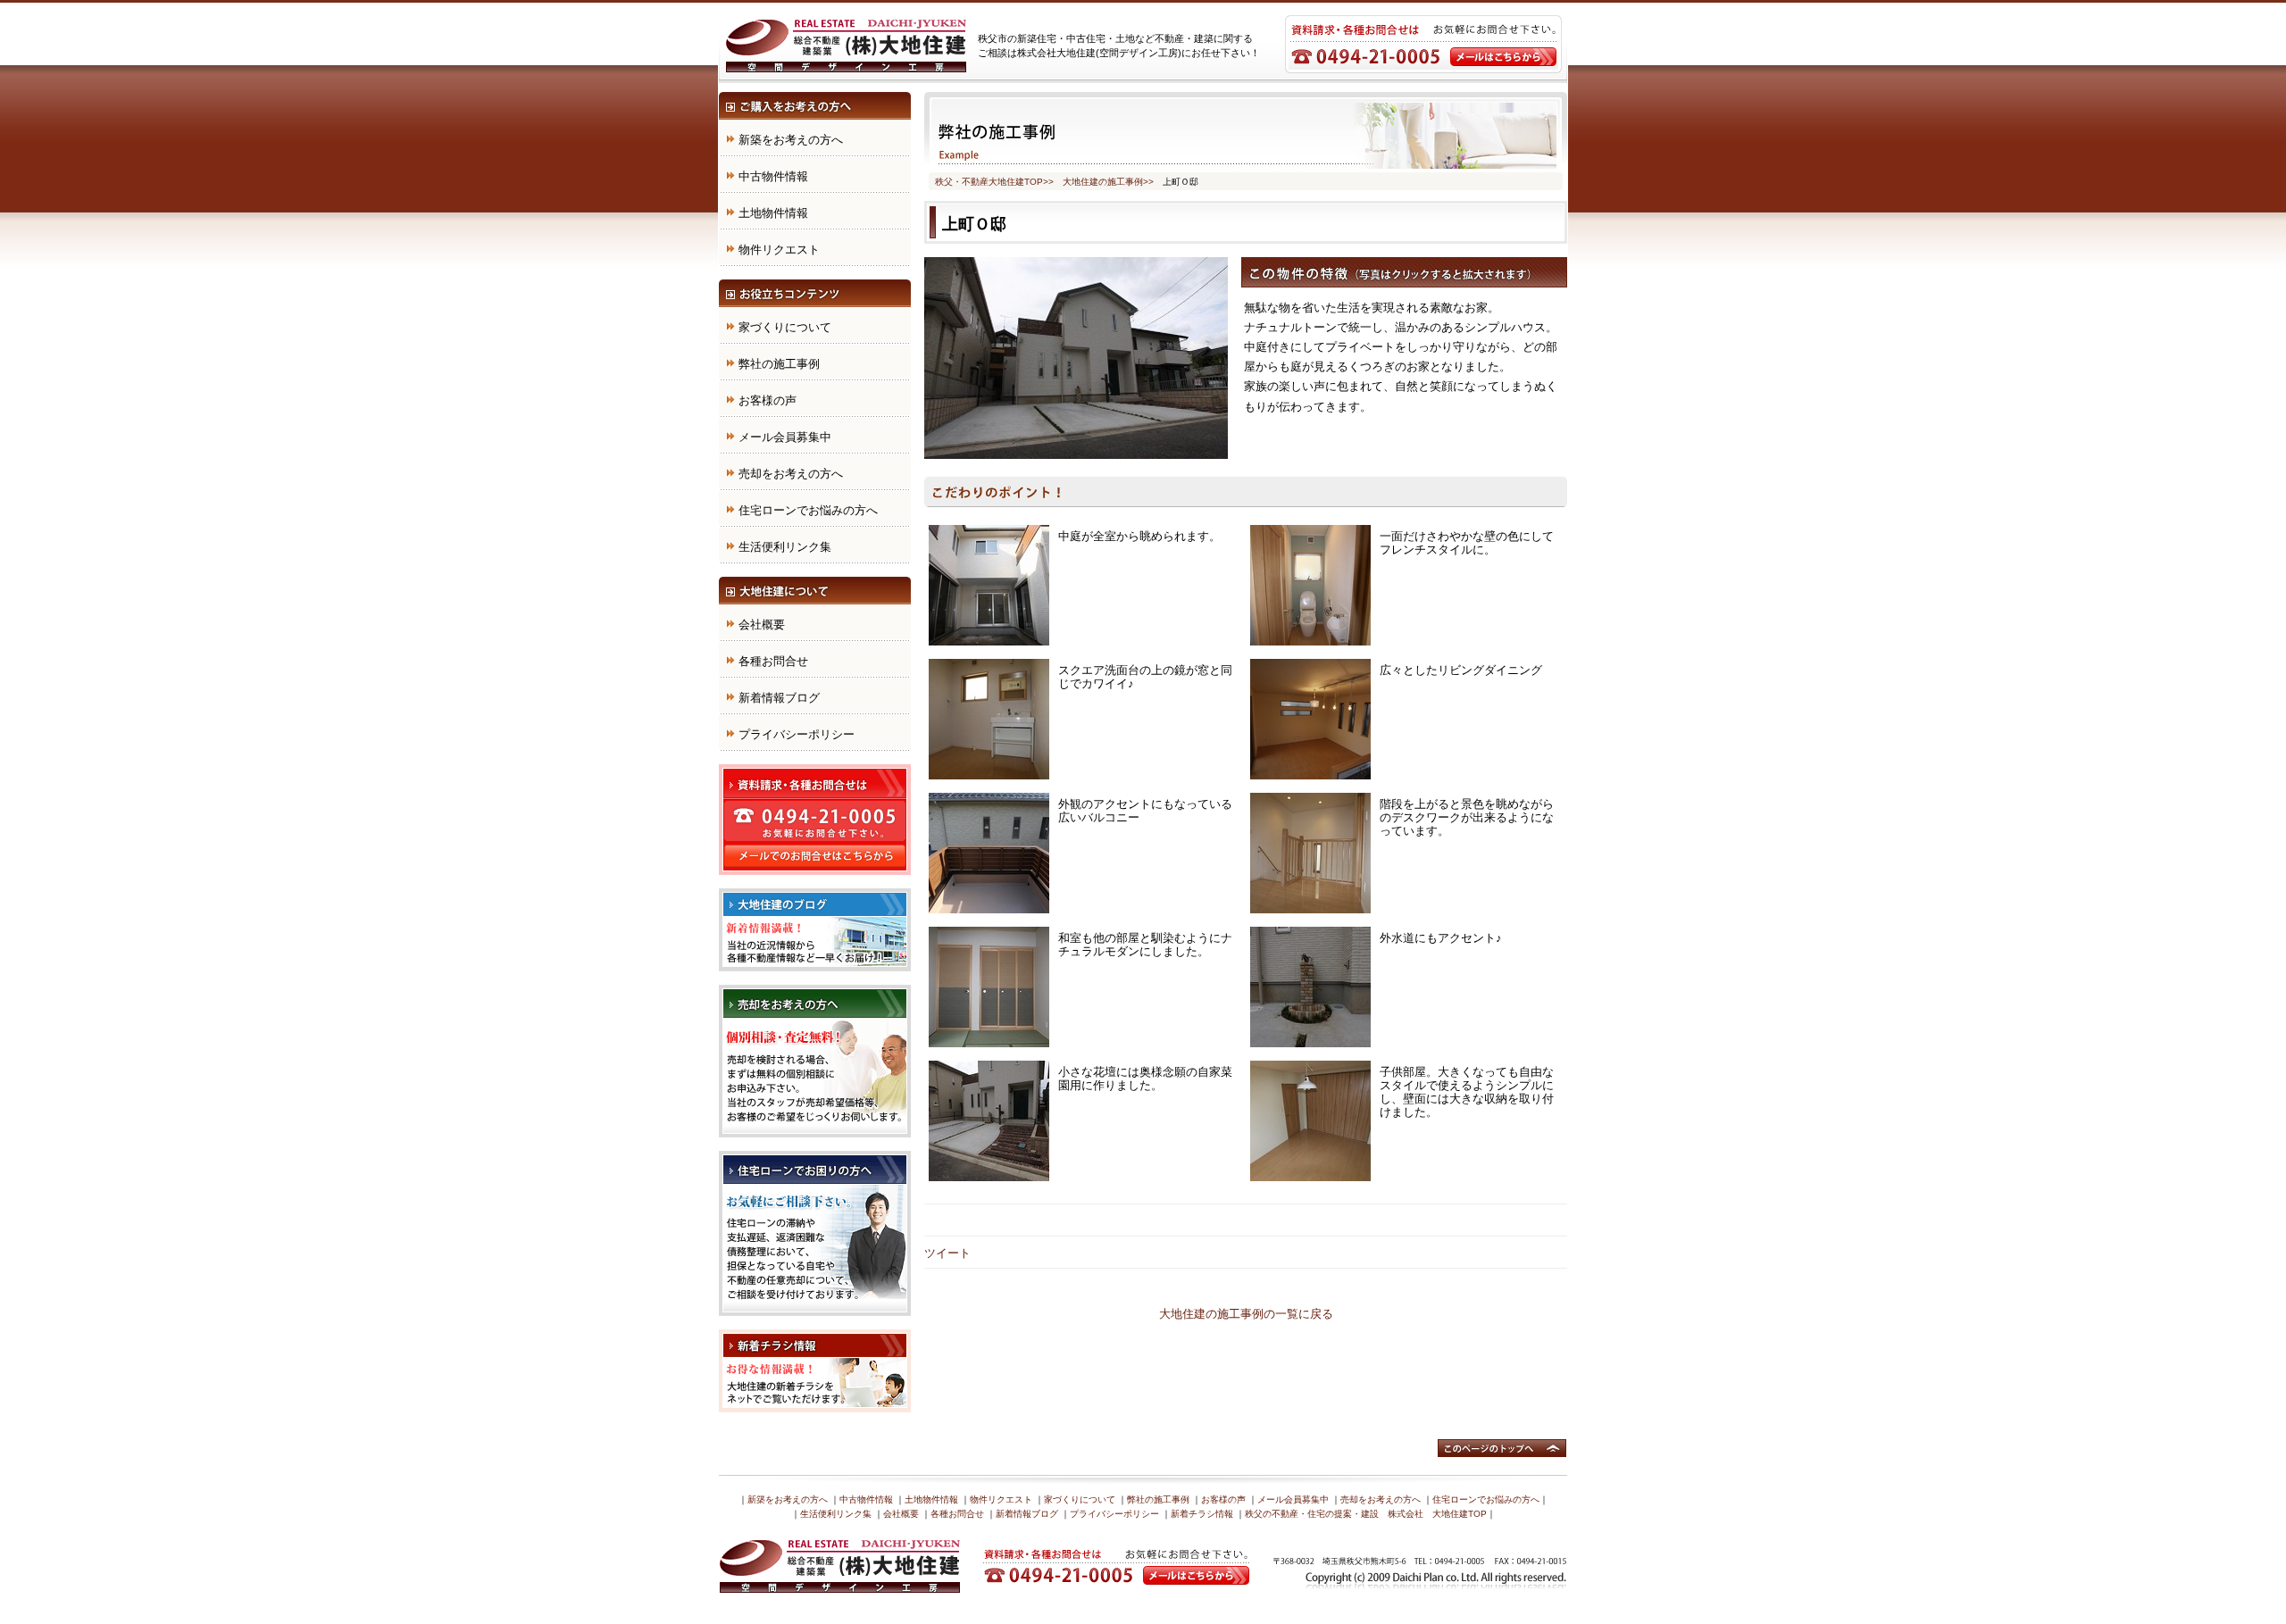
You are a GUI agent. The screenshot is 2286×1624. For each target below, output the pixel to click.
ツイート (947, 1253)
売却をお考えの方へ (791, 474)
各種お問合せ (773, 661)
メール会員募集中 (785, 437)
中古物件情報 (773, 176)
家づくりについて (785, 327)
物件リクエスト (779, 250)
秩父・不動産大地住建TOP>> (994, 182)
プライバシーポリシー (797, 734)
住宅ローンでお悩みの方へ (808, 510)
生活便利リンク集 (785, 547)
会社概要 (762, 625)
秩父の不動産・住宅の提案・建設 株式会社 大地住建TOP (1366, 1514)
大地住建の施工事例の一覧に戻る (1246, 1314)
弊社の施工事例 (779, 364)
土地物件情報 (773, 213)
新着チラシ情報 (1202, 1514)
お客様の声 (768, 400)
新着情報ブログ (779, 698)
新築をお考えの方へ (791, 140)
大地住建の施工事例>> (1108, 182)
